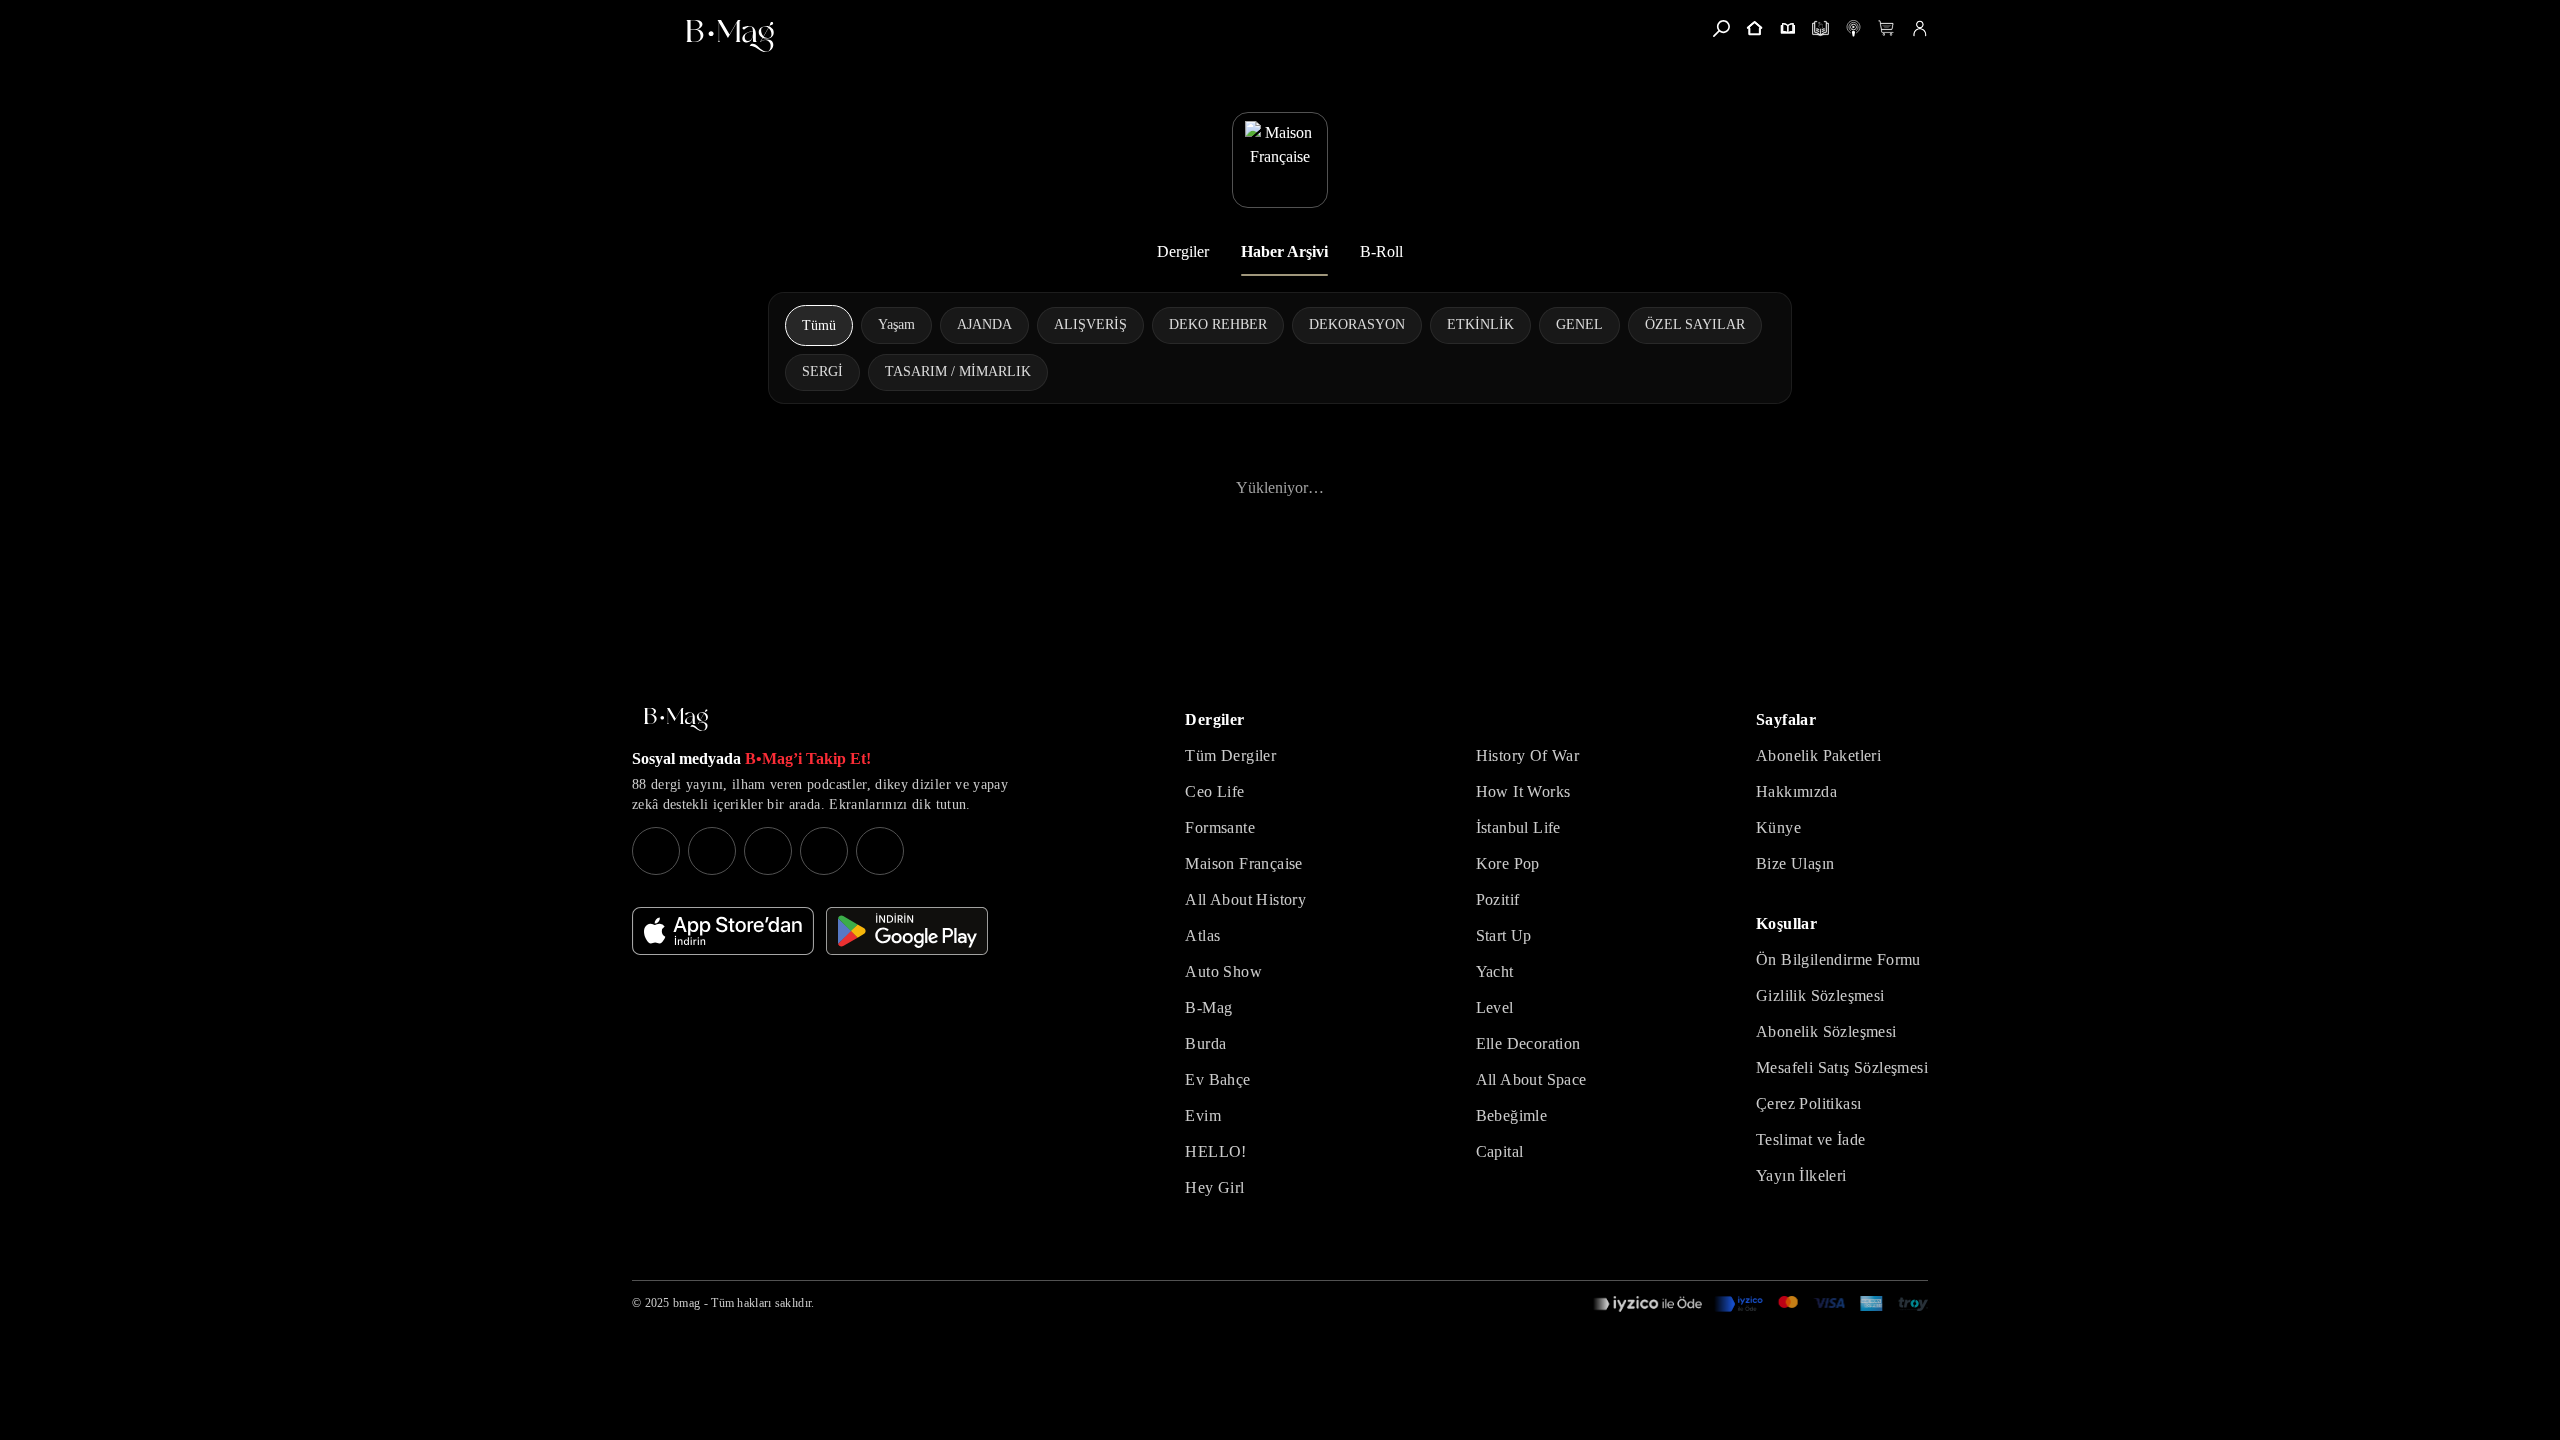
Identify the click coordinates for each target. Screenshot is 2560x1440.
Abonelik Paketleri (1818, 755)
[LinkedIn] (824, 851)
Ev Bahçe (1217, 1079)
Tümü (819, 325)
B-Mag (1208, 1007)
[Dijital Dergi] (1820, 28)
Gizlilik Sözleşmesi (1820, 995)
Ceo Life (1214, 791)
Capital (1500, 1151)
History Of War (1528, 755)
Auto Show (1223, 971)
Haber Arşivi (1284, 251)
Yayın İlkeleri (1801, 1175)
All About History (1245, 899)
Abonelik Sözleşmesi (1826, 1031)
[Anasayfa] (1754, 28)
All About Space (1531, 1079)
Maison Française (1243, 863)
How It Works (1523, 791)
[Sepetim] (1886, 28)
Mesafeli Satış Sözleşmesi (1842, 1067)
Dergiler (1183, 251)
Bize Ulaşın (1795, 863)
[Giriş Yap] (1919, 28)
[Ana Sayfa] (676, 719)
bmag (686, 1303)
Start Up (1504, 935)
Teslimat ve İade (1810, 1139)
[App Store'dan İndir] (723, 931)
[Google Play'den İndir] (907, 931)
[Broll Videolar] (1853, 28)
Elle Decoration (1528, 1043)
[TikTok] (880, 851)
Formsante (1220, 827)
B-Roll (1381, 251)
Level (1495, 1007)
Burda (1205, 1043)
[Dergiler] (1787, 28)
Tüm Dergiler (1230, 755)
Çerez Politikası (1808, 1103)
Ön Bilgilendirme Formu (1838, 959)
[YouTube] (712, 851)
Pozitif (1498, 899)
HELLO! (1215, 1151)
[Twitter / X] (768, 851)
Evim (1203, 1115)
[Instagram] (656, 851)
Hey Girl (1214, 1187)
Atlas (1202, 935)
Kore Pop (1508, 863)
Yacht (1495, 971)
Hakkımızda (1796, 791)
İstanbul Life (1518, 827)
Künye (1778, 827)
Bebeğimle (1512, 1115)
